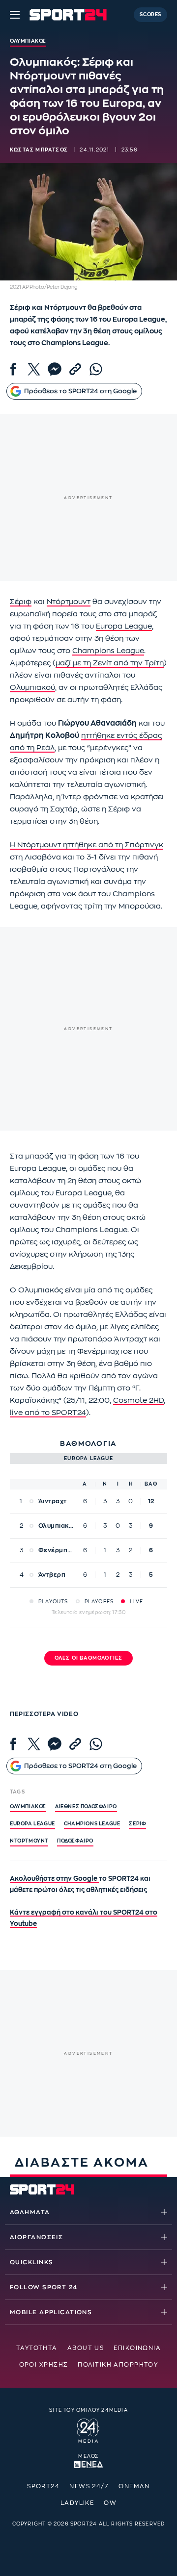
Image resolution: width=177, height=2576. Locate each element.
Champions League (108, 651)
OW (110, 2503)
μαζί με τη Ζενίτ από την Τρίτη (110, 663)
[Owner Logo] (88, 2429)
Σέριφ (21, 602)
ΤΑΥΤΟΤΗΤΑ (37, 2348)
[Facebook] (13, 369)
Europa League (124, 626)
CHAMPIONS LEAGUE (92, 1824)
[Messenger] (55, 369)
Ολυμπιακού (32, 688)
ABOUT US (86, 2348)
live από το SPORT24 (48, 1413)
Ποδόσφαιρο (75, 1841)
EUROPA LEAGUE (32, 1824)
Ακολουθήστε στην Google (54, 1879)
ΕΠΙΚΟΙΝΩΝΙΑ (137, 2348)
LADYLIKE (77, 2503)
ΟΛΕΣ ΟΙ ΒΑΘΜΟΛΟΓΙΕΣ (89, 1658)
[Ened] (88, 2464)
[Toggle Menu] (15, 15)
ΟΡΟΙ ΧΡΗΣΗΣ (44, 2365)
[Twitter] (34, 369)
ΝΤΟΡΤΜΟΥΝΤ (29, 1841)
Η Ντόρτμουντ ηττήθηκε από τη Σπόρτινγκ (87, 845)
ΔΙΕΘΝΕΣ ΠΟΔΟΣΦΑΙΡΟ (86, 1807)
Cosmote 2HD (138, 1401)
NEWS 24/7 (89, 2486)
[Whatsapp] (96, 369)
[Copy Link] (75, 369)
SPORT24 (43, 2486)
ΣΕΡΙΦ (137, 1824)
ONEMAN (134, 2486)
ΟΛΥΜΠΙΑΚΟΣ (28, 1807)
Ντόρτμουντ (69, 602)
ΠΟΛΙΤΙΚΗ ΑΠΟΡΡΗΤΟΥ (118, 2365)
